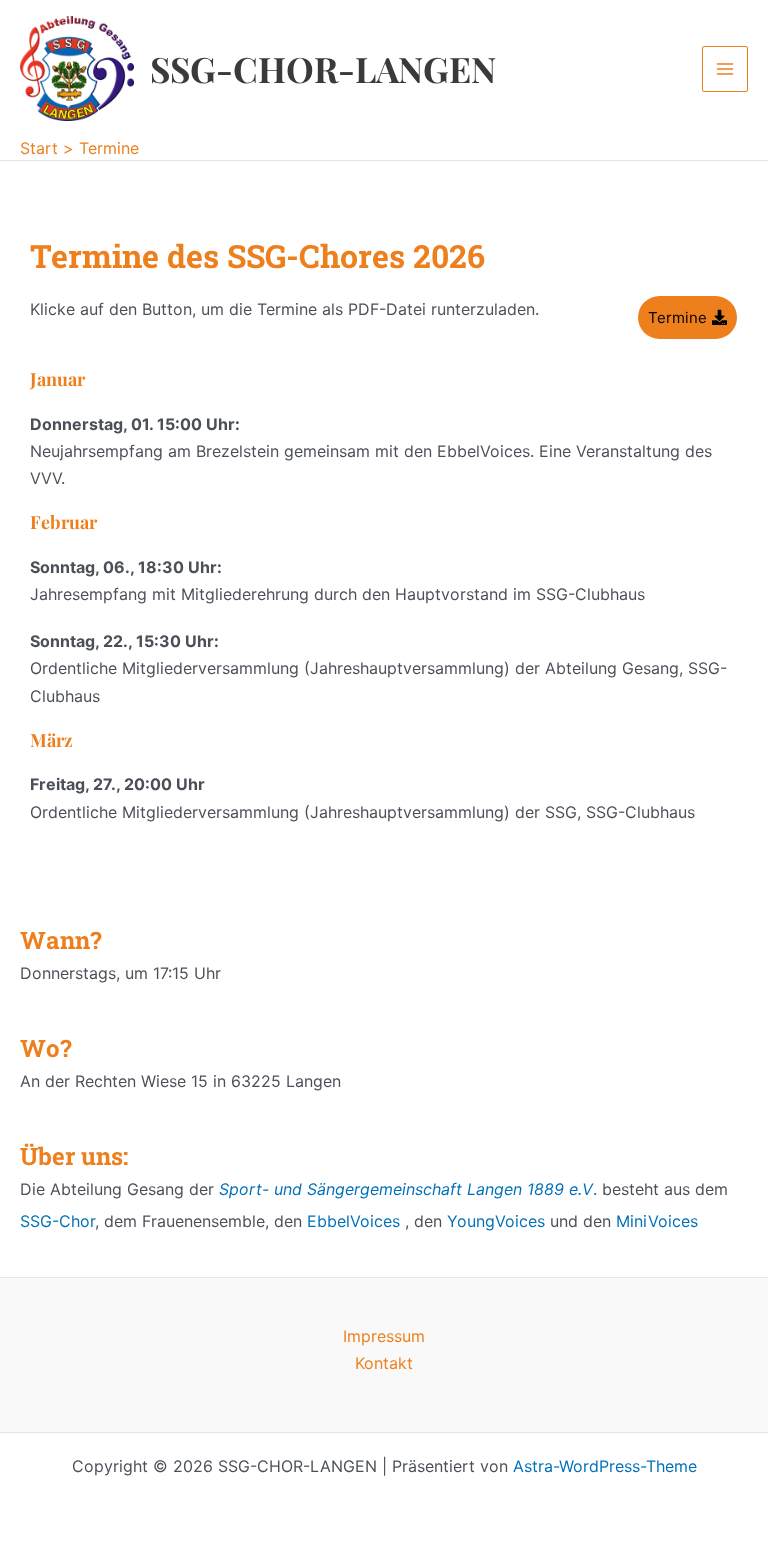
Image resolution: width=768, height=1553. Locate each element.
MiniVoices (657, 1221)
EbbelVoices (353, 1221)
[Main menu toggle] (725, 69)
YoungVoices (496, 1221)
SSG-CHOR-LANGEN (323, 68)
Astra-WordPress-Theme (605, 1466)
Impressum (384, 1336)
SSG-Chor (57, 1221)
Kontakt (384, 1363)
